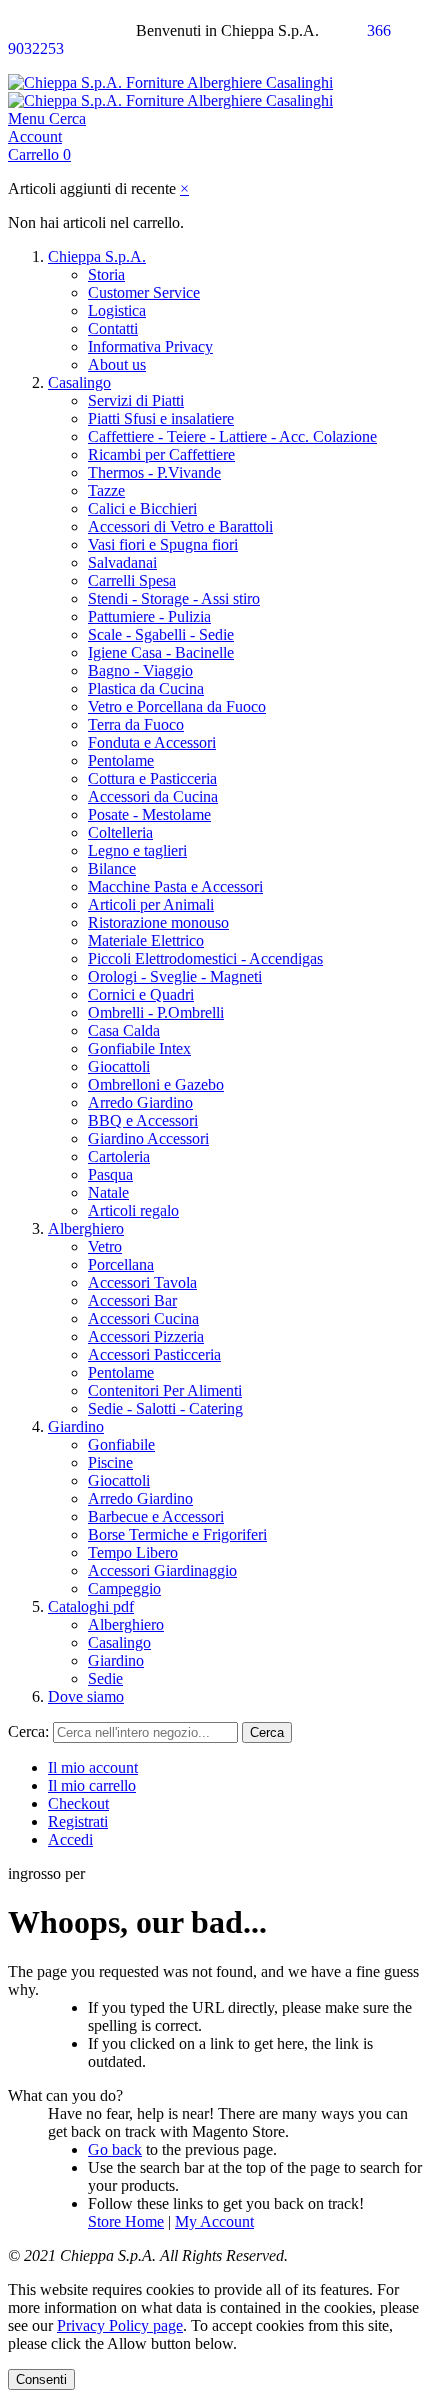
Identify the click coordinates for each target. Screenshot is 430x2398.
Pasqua (110, 1174)
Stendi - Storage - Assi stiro (174, 598)
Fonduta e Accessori (152, 742)
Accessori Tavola (142, 1282)
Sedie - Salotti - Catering (165, 1408)
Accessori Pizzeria (146, 1336)
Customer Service (144, 292)
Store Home (126, 2221)
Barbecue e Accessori (156, 1516)
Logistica (117, 310)
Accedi (70, 1839)
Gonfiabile (121, 1444)
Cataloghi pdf (91, 1606)
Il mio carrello (92, 1785)
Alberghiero (86, 1228)
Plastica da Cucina (146, 688)
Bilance (112, 868)
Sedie (105, 1678)
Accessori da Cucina (153, 796)
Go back (115, 2149)
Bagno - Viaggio (140, 670)
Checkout (78, 1803)
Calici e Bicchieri (142, 508)
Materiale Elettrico (146, 940)
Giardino (76, 1426)
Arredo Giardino (140, 1102)
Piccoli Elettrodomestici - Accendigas (205, 958)
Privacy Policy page (120, 2325)
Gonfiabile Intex (139, 1048)
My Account (214, 2221)
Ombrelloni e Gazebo (156, 1084)
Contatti (113, 328)
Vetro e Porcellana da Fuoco (177, 706)
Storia (106, 274)
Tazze (106, 490)
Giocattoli (119, 1066)
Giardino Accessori (148, 1138)
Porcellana (121, 1264)
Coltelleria (120, 832)
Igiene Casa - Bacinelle (161, 652)
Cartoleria (119, 1156)
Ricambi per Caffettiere (161, 454)
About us (117, 364)
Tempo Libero (133, 1552)
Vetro (105, 1246)
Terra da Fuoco (136, 724)
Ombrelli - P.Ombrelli (156, 1012)
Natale (108, 1192)
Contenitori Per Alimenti (165, 1390)
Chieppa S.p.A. (97, 256)
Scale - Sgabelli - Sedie (161, 634)
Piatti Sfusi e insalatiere (161, 418)
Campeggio (124, 1588)
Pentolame (121, 760)
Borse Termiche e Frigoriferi (177, 1534)
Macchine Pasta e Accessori (175, 886)
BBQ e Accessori (143, 1120)
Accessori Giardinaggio (162, 1570)
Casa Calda (124, 1030)
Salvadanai (122, 562)
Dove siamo (86, 1696)
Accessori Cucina (143, 1318)
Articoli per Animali (151, 904)
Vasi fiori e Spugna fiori (163, 544)
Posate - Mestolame (149, 814)
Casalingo (79, 382)
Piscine (110, 1462)
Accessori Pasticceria (154, 1354)
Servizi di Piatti (136, 400)
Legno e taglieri (137, 850)
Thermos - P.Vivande (154, 472)
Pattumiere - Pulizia (149, 616)
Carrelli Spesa (132, 580)
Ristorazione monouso (158, 922)
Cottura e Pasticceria (152, 778)
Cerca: (28, 1731)
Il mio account (93, 1767)
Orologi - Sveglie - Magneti (175, 976)
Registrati (78, 1821)
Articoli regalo (133, 1210)
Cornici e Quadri (141, 994)
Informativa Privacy (150, 346)
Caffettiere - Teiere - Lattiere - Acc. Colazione (232, 436)
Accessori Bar (132, 1300)
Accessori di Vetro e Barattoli (180, 526)
